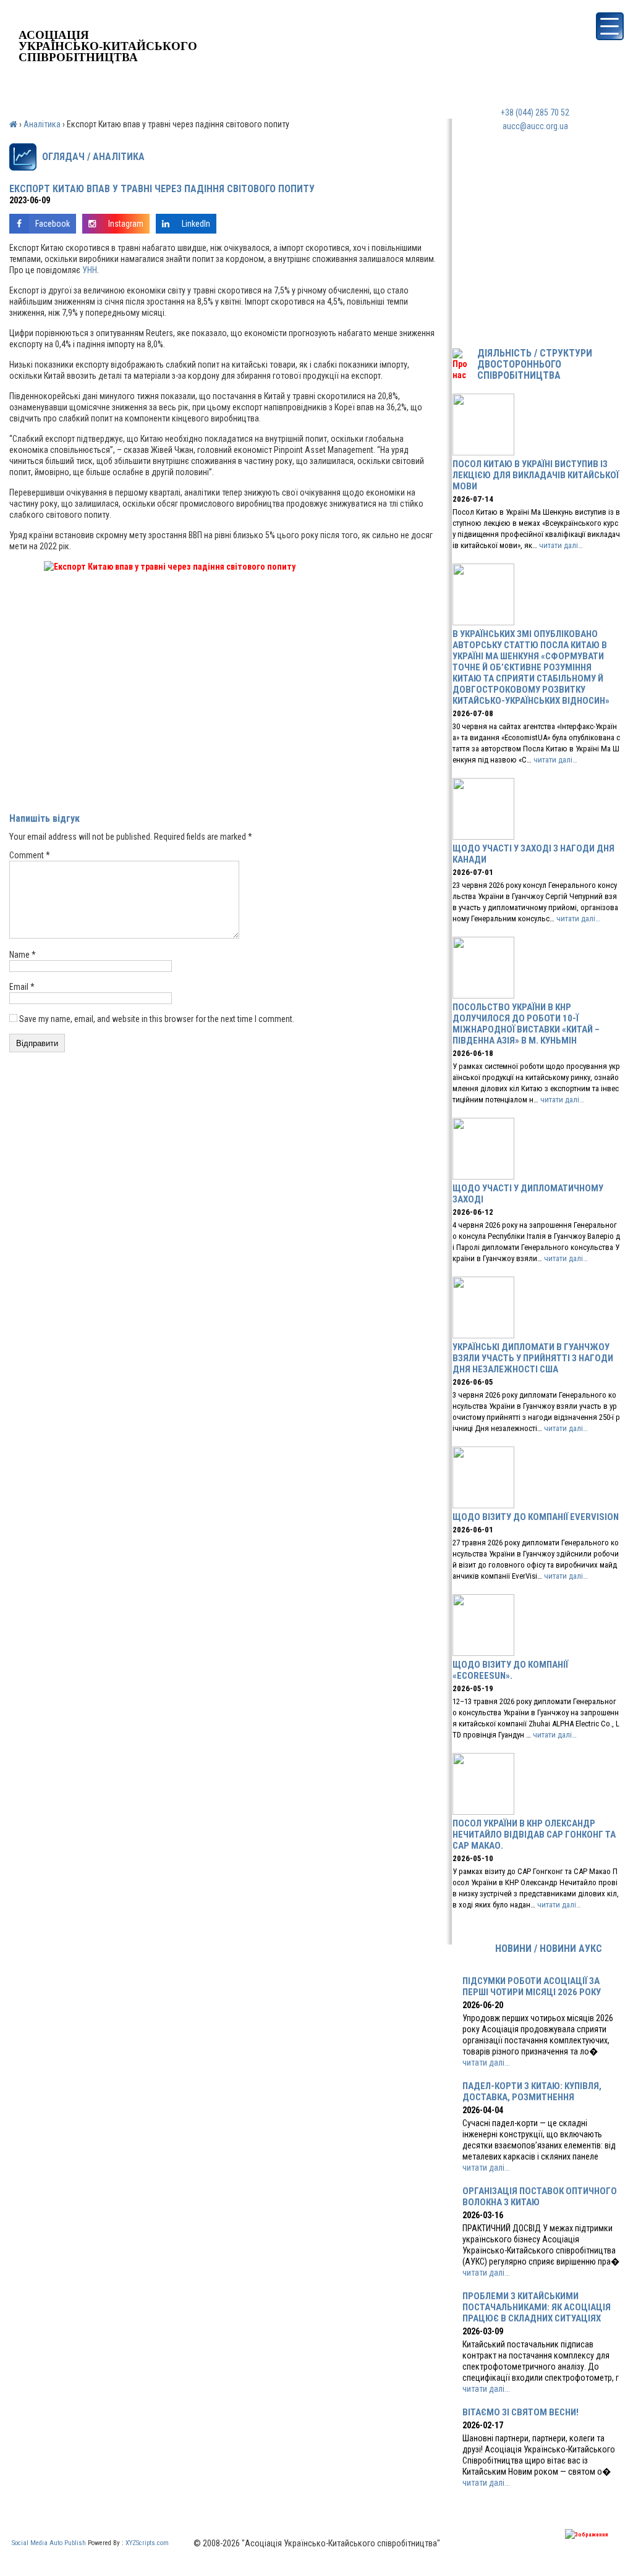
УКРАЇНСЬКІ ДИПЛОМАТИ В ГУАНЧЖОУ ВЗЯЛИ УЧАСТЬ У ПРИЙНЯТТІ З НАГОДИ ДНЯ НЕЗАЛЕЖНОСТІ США (533, 1358)
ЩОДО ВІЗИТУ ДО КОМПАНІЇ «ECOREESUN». (510, 1670)
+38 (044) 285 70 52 (535, 112)
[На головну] (108, 21)
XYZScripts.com (147, 2543)
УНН (90, 270)
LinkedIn (196, 224)
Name (23, 955)
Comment (30, 855)
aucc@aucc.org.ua (535, 126)
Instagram (126, 224)
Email (22, 987)
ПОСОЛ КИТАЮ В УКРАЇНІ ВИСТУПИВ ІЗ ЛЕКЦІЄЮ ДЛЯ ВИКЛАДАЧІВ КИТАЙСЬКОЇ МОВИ (536, 475)
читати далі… (561, 545)
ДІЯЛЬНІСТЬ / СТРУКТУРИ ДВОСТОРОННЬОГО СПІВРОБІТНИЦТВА (535, 365)
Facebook (53, 224)
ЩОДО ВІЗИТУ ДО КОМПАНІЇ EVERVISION (536, 1517)
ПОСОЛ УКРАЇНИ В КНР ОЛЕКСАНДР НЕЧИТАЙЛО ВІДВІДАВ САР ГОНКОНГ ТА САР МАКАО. (534, 1835)
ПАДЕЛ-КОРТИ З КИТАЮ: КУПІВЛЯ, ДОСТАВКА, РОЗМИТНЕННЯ (532, 2092)
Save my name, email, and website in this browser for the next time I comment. (157, 1019)
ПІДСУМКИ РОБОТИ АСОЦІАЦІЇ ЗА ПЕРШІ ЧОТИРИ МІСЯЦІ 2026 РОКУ (532, 1987)
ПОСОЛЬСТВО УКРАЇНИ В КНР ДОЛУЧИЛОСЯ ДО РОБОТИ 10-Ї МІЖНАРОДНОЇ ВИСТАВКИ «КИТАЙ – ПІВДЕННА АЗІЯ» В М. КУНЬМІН (526, 1024)
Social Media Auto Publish (49, 2543)
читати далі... (486, 2063)
